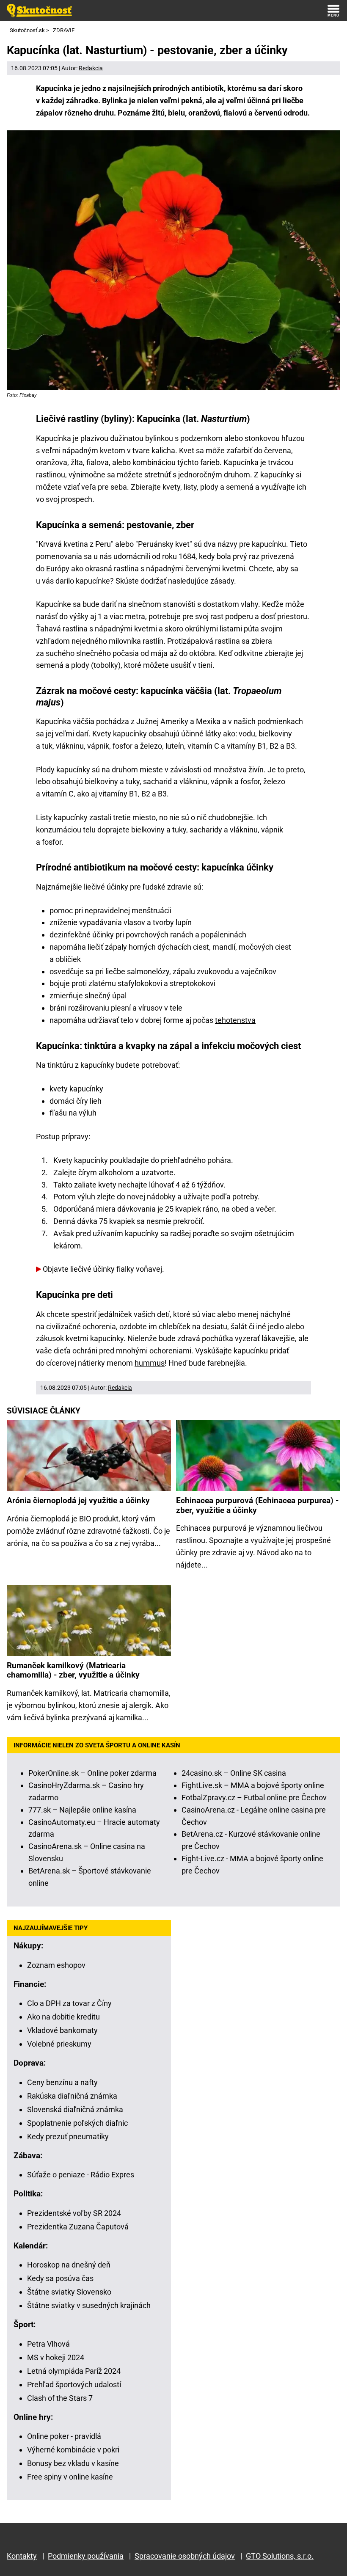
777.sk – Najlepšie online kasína (82, 1810)
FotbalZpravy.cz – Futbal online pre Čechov (254, 1798)
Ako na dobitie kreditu (63, 2017)
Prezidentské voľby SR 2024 (74, 2213)
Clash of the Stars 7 (60, 2398)
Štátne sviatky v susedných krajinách (89, 2305)
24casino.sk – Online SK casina (234, 1773)
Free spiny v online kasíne (70, 2477)
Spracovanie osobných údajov (185, 2556)
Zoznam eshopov (56, 1965)
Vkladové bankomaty (62, 2030)
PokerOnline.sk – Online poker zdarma (92, 1773)
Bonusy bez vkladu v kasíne (73, 2463)
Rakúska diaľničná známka (72, 2096)
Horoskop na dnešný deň (69, 2265)
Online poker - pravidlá (64, 2436)
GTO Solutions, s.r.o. (280, 2556)
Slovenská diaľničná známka (75, 2109)
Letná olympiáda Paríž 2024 (74, 2371)
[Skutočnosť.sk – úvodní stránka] (39, 11)
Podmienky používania (86, 2556)
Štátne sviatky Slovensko (69, 2292)
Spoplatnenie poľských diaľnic (77, 2123)
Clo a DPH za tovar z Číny (69, 2003)
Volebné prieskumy (59, 2044)
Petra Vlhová (48, 2344)
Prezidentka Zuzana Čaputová (78, 2227)
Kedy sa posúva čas (60, 2278)
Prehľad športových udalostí (74, 2385)
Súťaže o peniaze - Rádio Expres (81, 2175)
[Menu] (333, 11)
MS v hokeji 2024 (56, 2357)
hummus (150, 1363)
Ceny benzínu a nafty (62, 2082)
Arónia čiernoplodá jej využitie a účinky (78, 1501)
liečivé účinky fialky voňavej (116, 1269)
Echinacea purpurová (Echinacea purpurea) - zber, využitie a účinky (257, 1505)
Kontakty (22, 2556)
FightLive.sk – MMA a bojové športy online (253, 1785)
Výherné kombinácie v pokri (73, 2450)
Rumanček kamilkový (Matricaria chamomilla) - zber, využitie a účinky (73, 1670)
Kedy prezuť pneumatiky (68, 2137)
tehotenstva (235, 1020)
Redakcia (91, 68)
